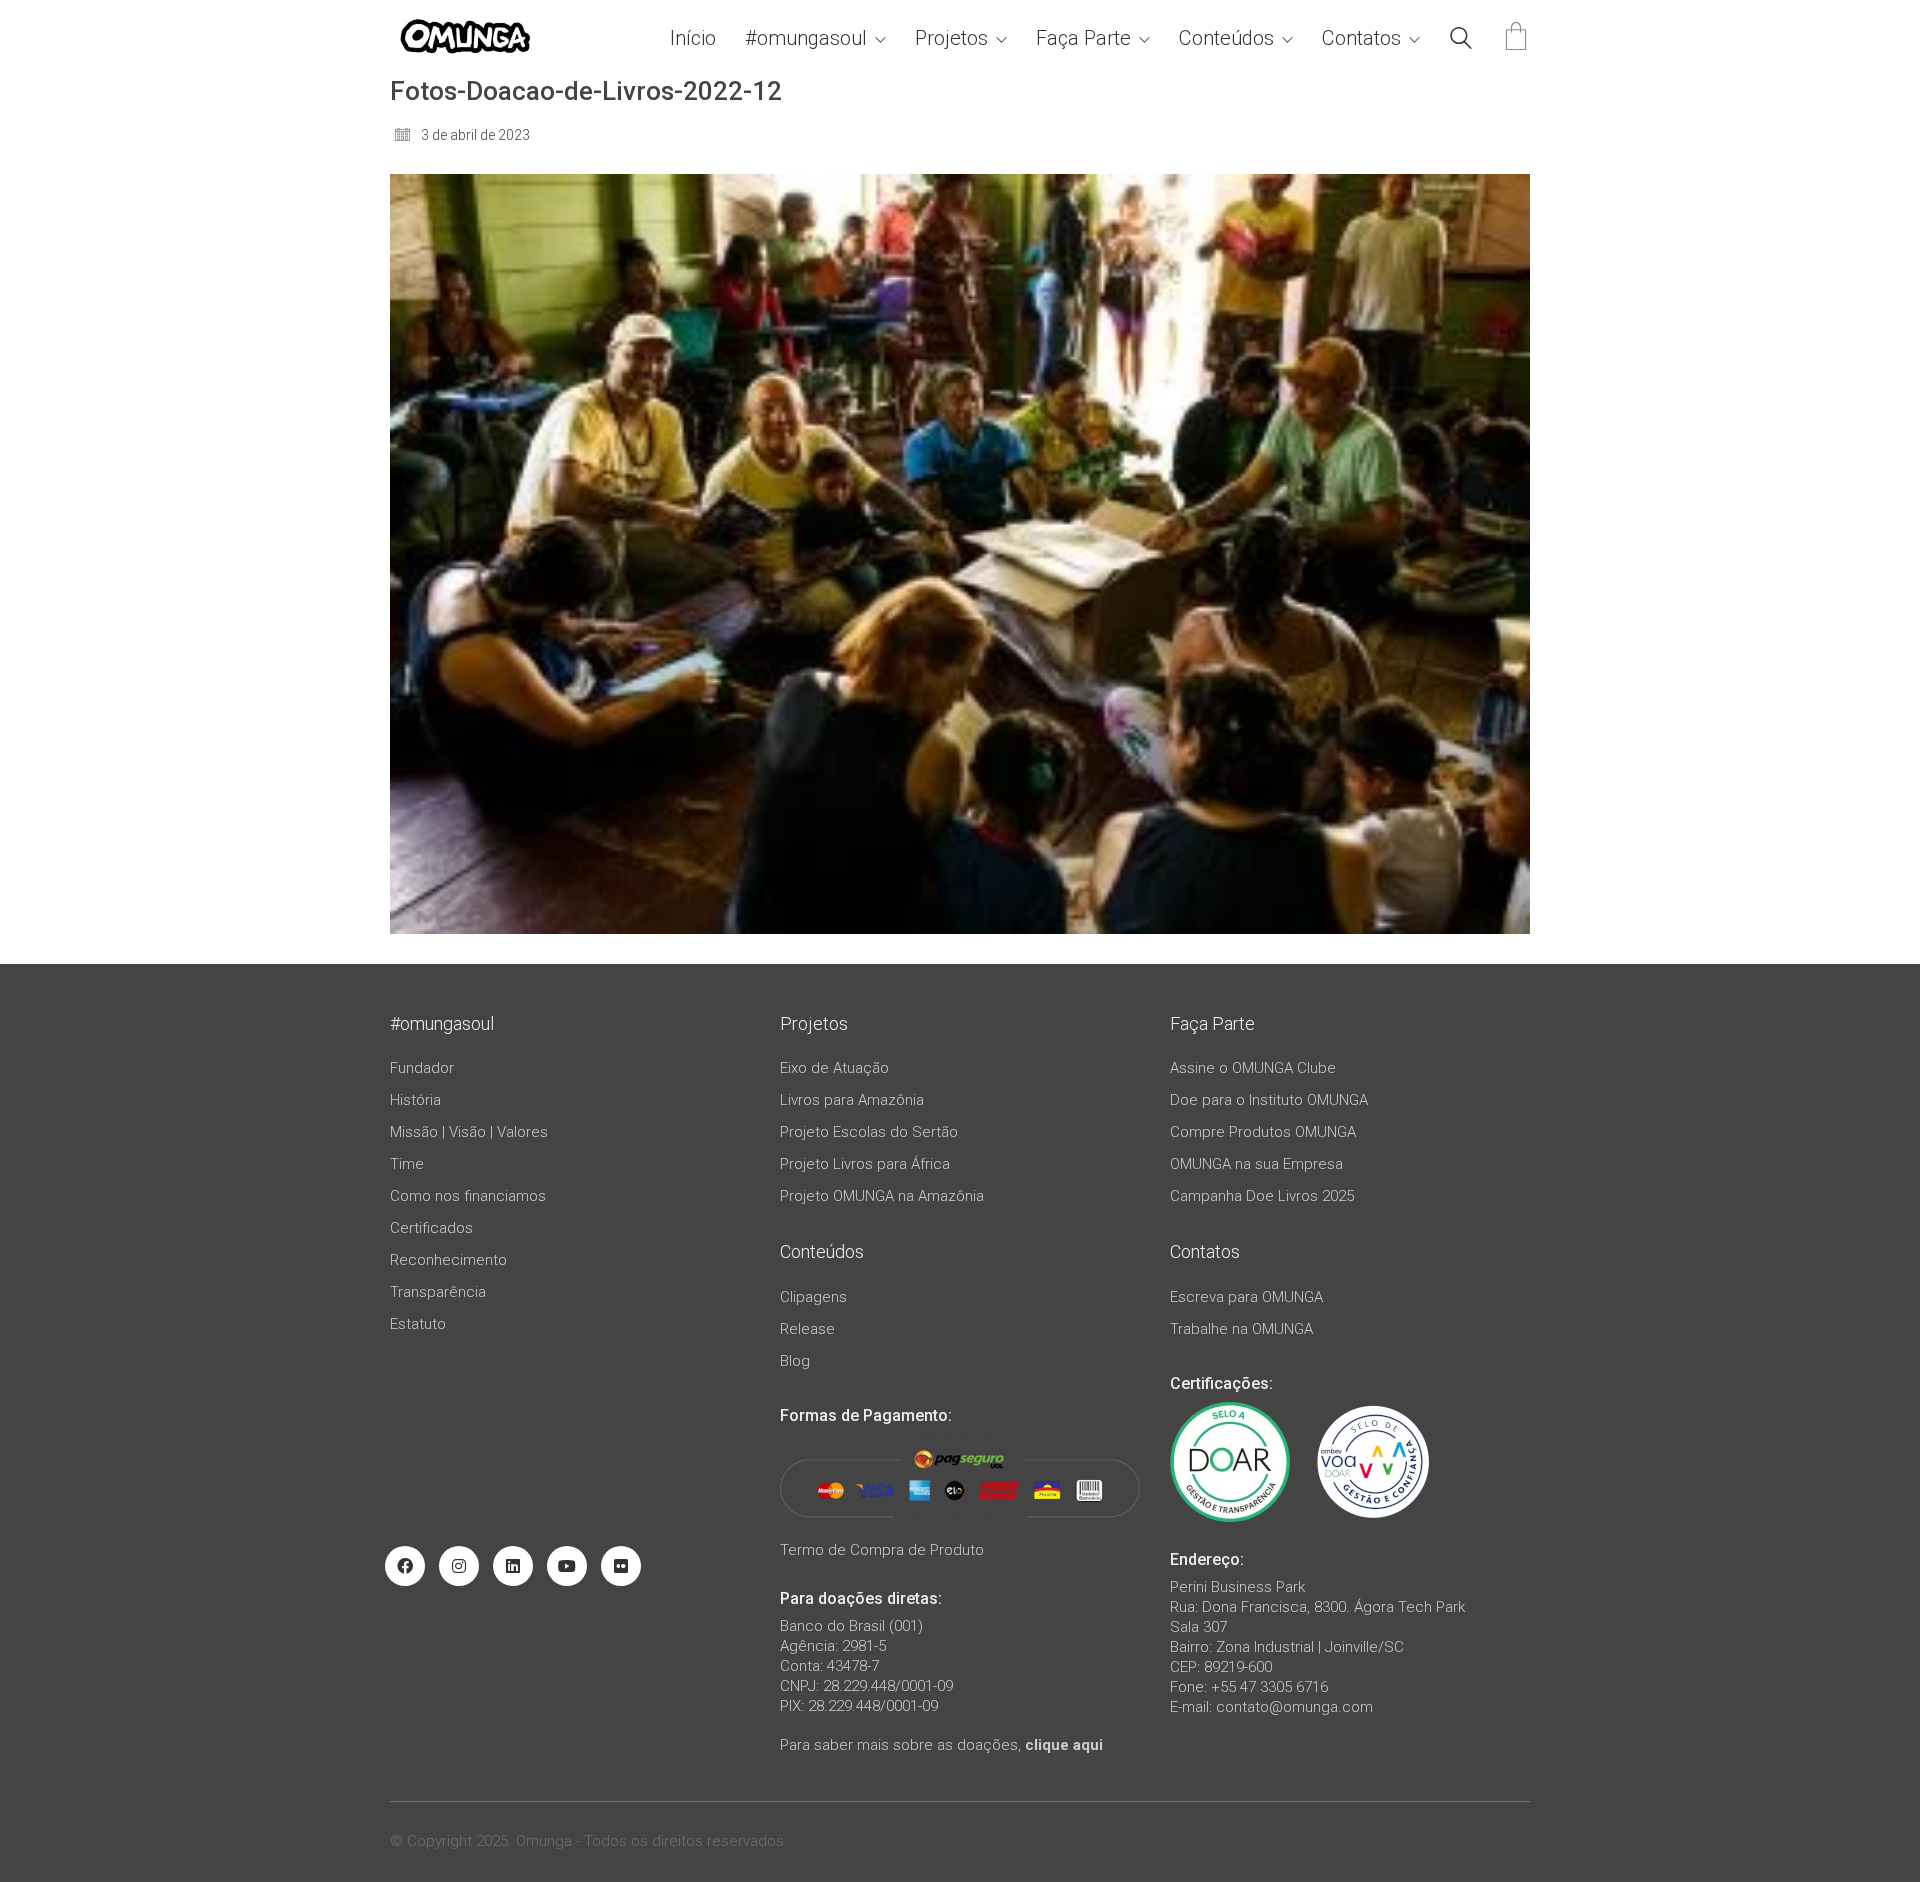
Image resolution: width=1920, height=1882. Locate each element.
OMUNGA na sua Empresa (1256, 1164)
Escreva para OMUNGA (1246, 1297)
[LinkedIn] (513, 1566)
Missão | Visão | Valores (469, 1132)
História (415, 1100)
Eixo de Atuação (834, 1068)
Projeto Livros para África (865, 1164)
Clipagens (813, 1297)
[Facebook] (405, 1566)
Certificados (431, 1228)
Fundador (422, 1068)
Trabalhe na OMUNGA (1241, 1329)
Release (807, 1329)
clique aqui (1064, 1745)
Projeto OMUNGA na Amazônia (882, 1196)
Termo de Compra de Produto (882, 1550)
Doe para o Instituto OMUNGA (1269, 1100)
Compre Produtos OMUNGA (1263, 1132)
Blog (795, 1361)
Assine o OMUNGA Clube (1253, 1068)
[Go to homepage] (465, 38)
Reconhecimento (448, 1260)
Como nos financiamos (468, 1196)
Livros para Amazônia (852, 1100)
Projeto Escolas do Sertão (869, 1132)
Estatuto (418, 1324)
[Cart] (1516, 38)
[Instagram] (459, 1566)
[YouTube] (567, 1566)
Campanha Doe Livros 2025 (1262, 1196)
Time (407, 1164)
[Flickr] (621, 1566)
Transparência (438, 1292)
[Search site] (1461, 41)
